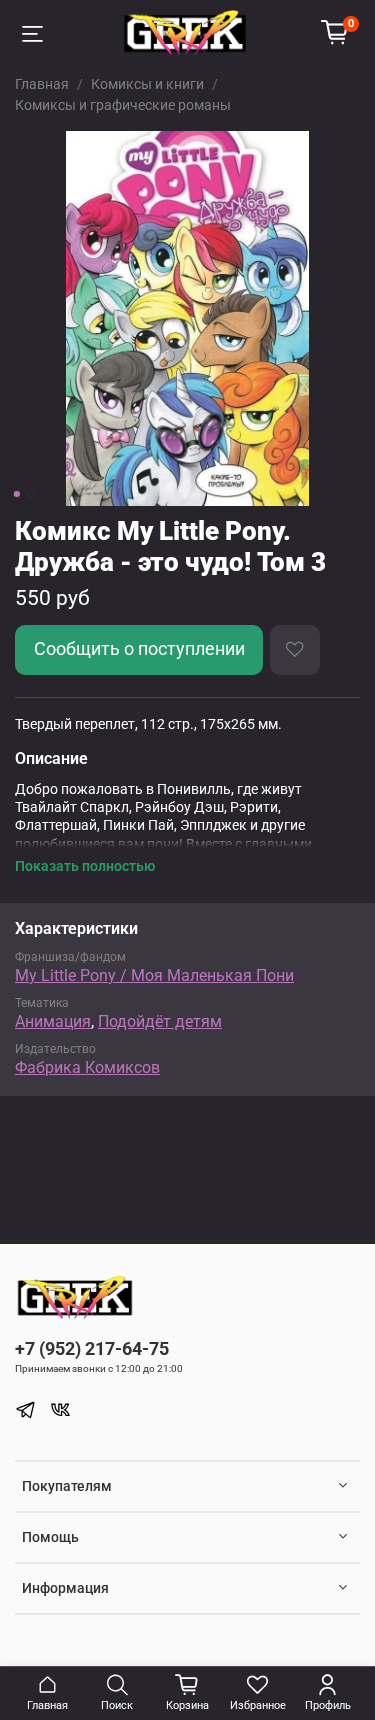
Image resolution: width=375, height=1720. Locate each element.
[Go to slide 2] (30, 494)
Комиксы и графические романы (123, 105)
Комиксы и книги (147, 84)
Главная (42, 84)
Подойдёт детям (160, 1021)
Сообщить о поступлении (139, 649)
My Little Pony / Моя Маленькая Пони (154, 975)
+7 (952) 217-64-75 (92, 1348)
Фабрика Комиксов (87, 1067)
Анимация (53, 1021)
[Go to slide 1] (16, 494)
